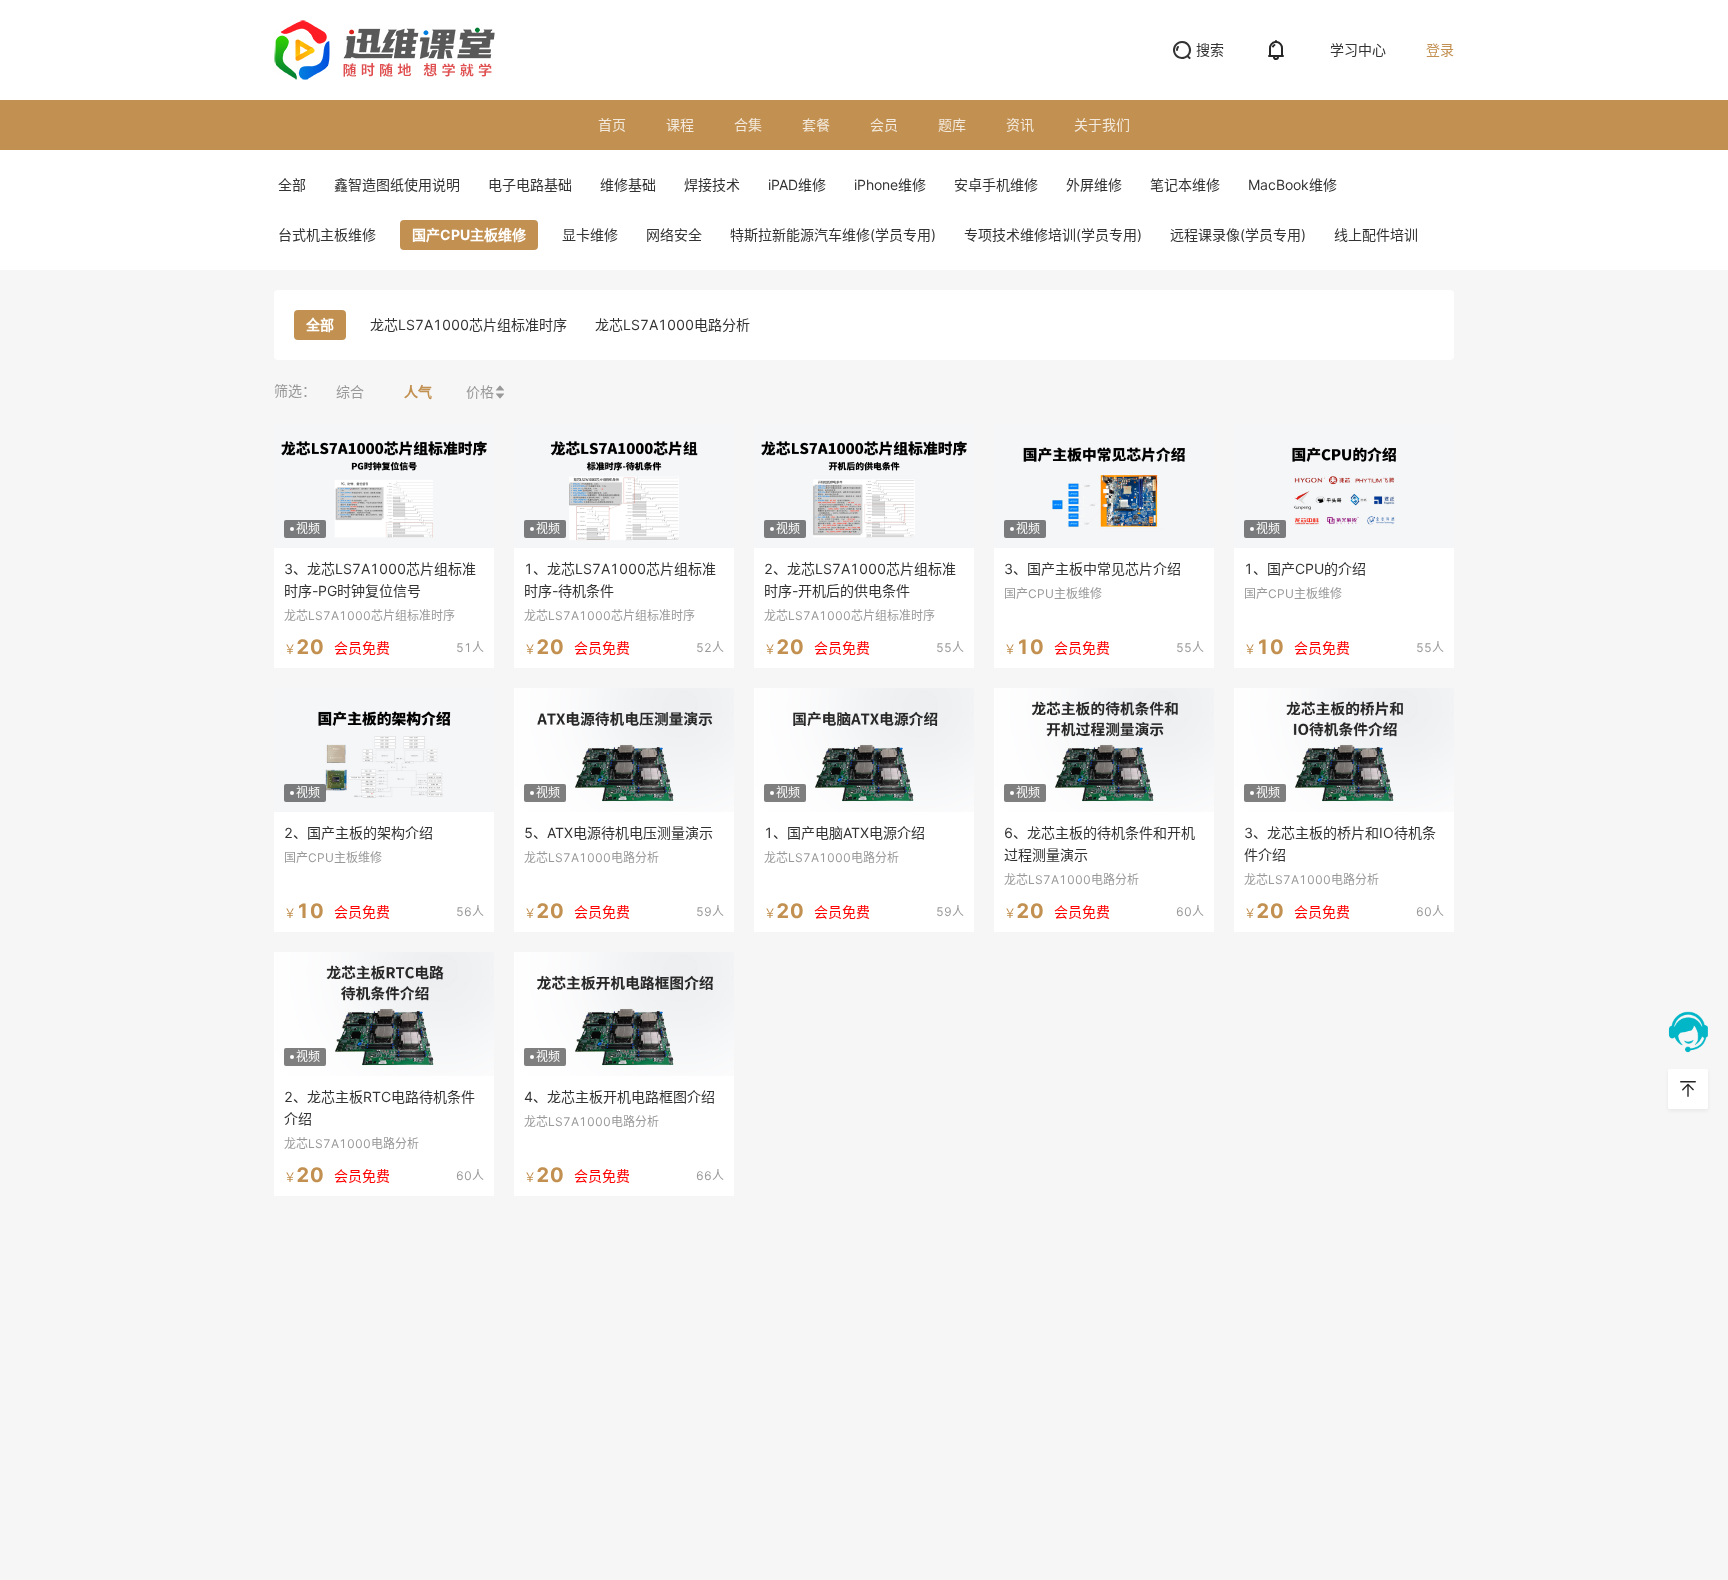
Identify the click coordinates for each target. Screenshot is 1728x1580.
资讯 (1020, 124)
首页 (612, 124)
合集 (748, 124)
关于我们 (1102, 124)
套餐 (816, 124)
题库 (952, 124)
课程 (680, 124)
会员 (884, 124)
